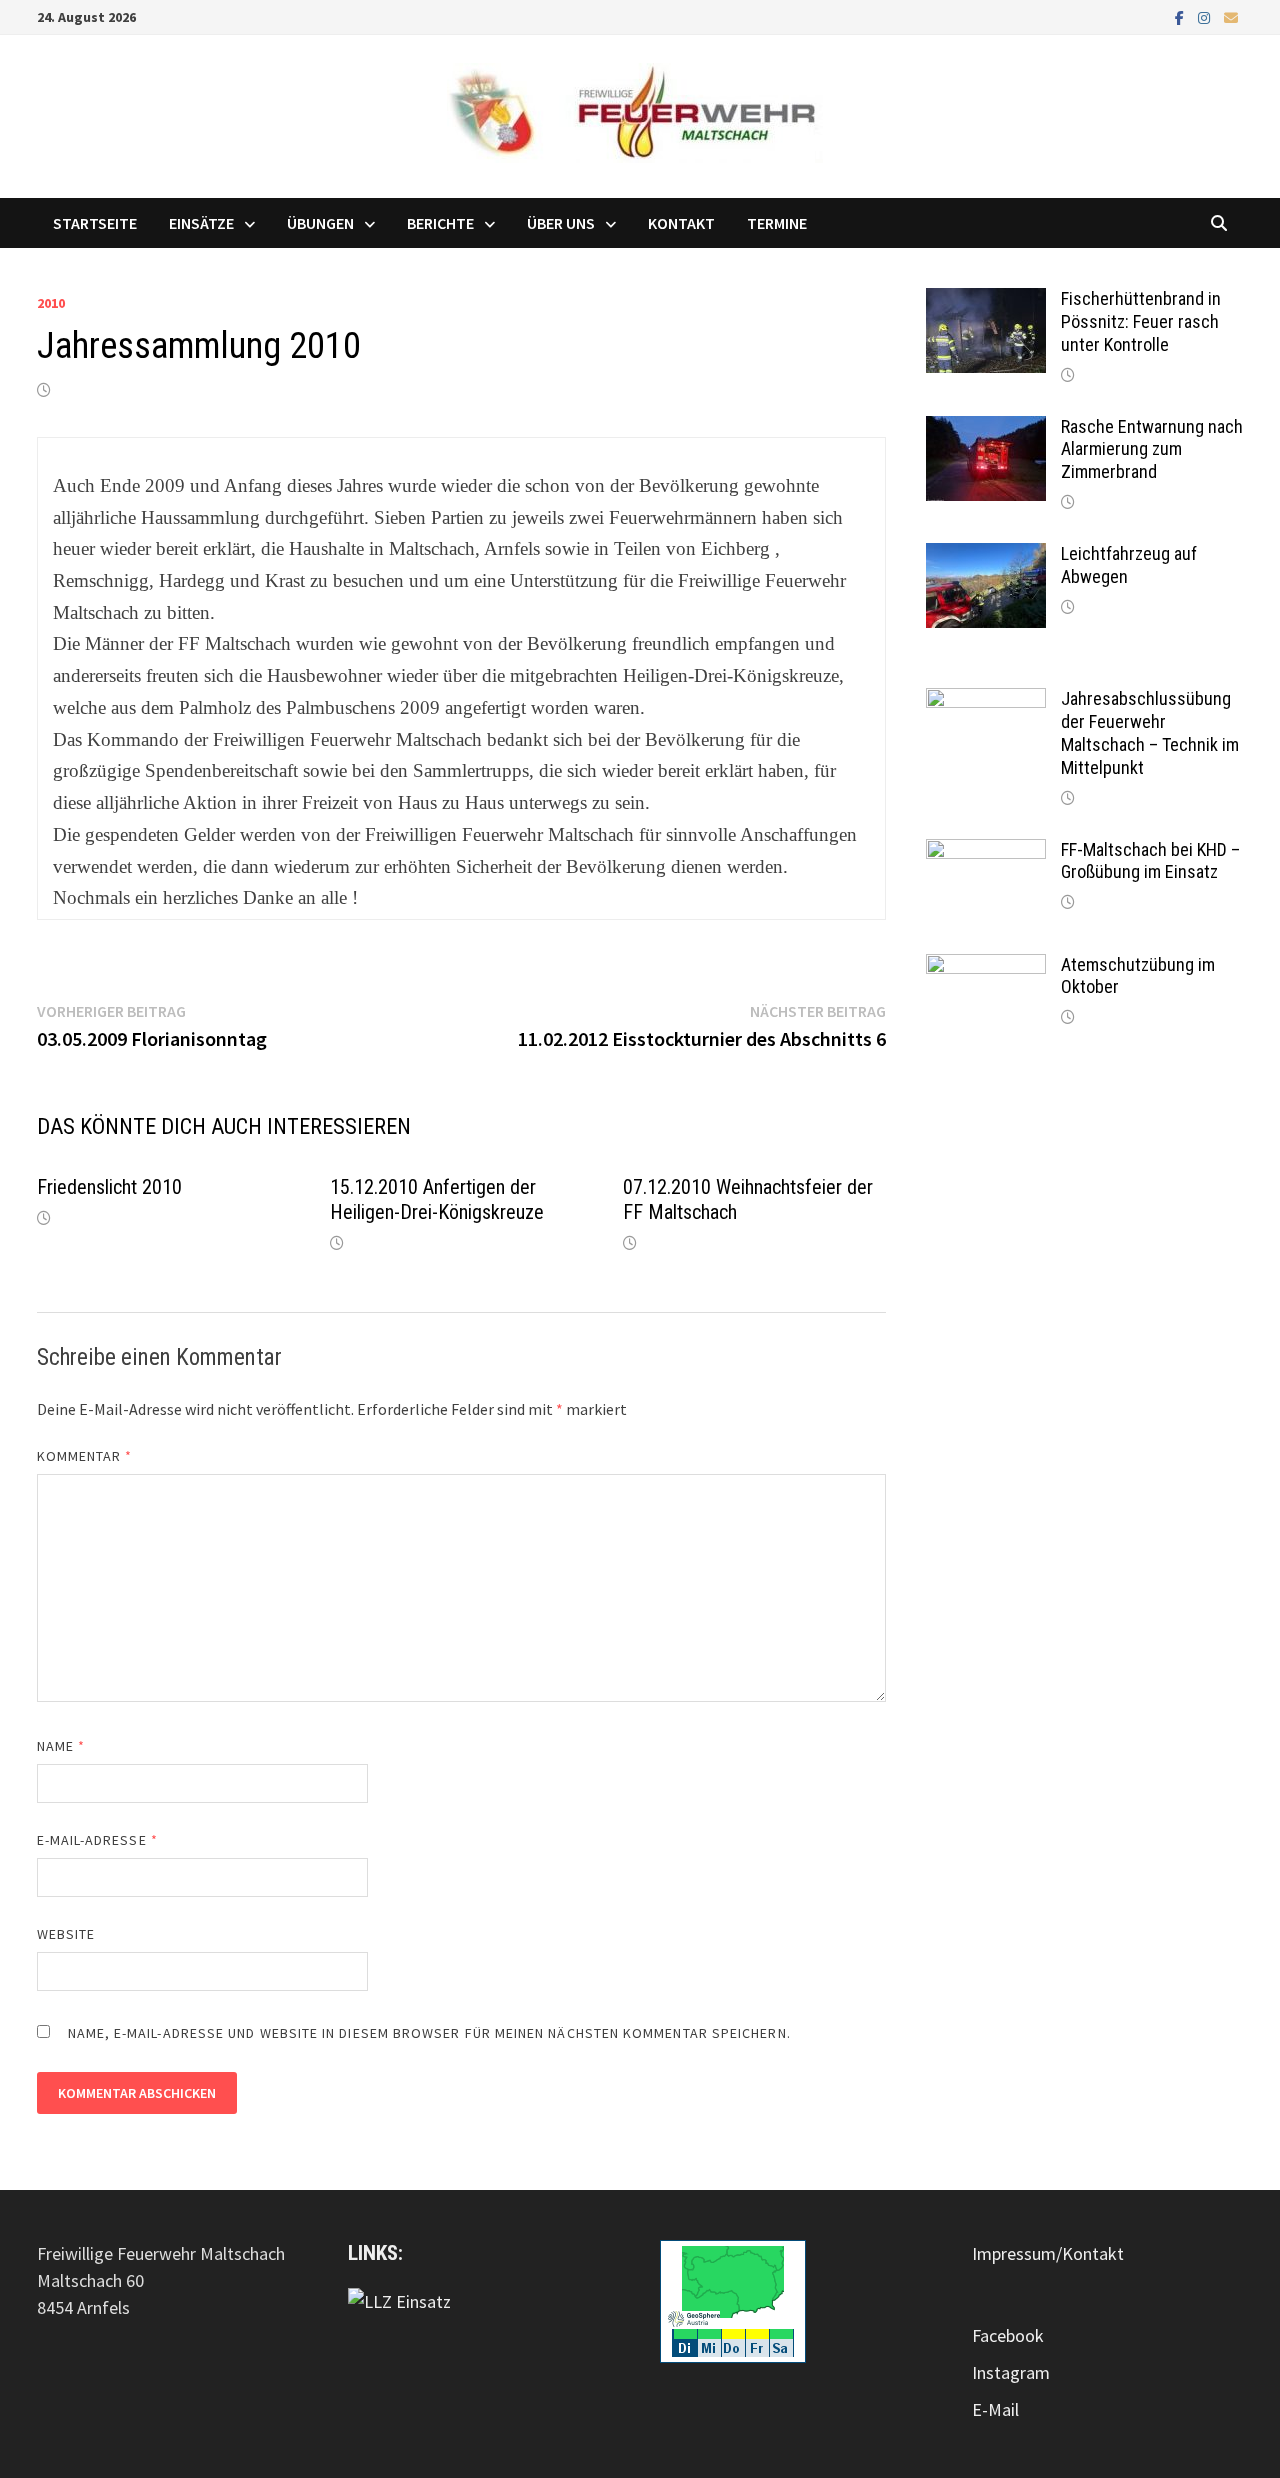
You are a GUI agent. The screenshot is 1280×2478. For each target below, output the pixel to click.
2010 (51, 303)
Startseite (95, 223)
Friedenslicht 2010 (109, 1187)
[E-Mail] (1231, 16)
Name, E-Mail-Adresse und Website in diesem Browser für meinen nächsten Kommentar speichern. (429, 2033)
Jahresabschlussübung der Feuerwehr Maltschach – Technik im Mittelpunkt (1150, 733)
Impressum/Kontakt (1048, 2253)
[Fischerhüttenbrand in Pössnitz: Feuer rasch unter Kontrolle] (986, 301)
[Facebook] (1181, 16)
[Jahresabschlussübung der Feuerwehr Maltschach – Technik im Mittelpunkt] (986, 701)
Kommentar (85, 1456)
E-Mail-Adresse (97, 1840)
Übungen (320, 223)
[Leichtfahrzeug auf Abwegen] (986, 556)
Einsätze (201, 223)
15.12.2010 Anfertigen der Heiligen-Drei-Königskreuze (437, 1199)
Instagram (1011, 2372)
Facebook (1008, 2335)
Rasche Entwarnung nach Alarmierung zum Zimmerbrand (1152, 449)
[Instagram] (1206, 16)
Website (66, 1934)
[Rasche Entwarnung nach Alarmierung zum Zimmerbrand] (986, 429)
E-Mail (995, 2409)
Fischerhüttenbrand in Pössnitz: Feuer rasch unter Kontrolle (1141, 321)
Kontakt (681, 223)
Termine (777, 223)
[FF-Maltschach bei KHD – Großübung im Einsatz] (986, 852)
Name (61, 1746)
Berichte (440, 223)
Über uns (561, 223)
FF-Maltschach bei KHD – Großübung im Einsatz (1150, 861)
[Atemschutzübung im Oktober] (986, 967)
